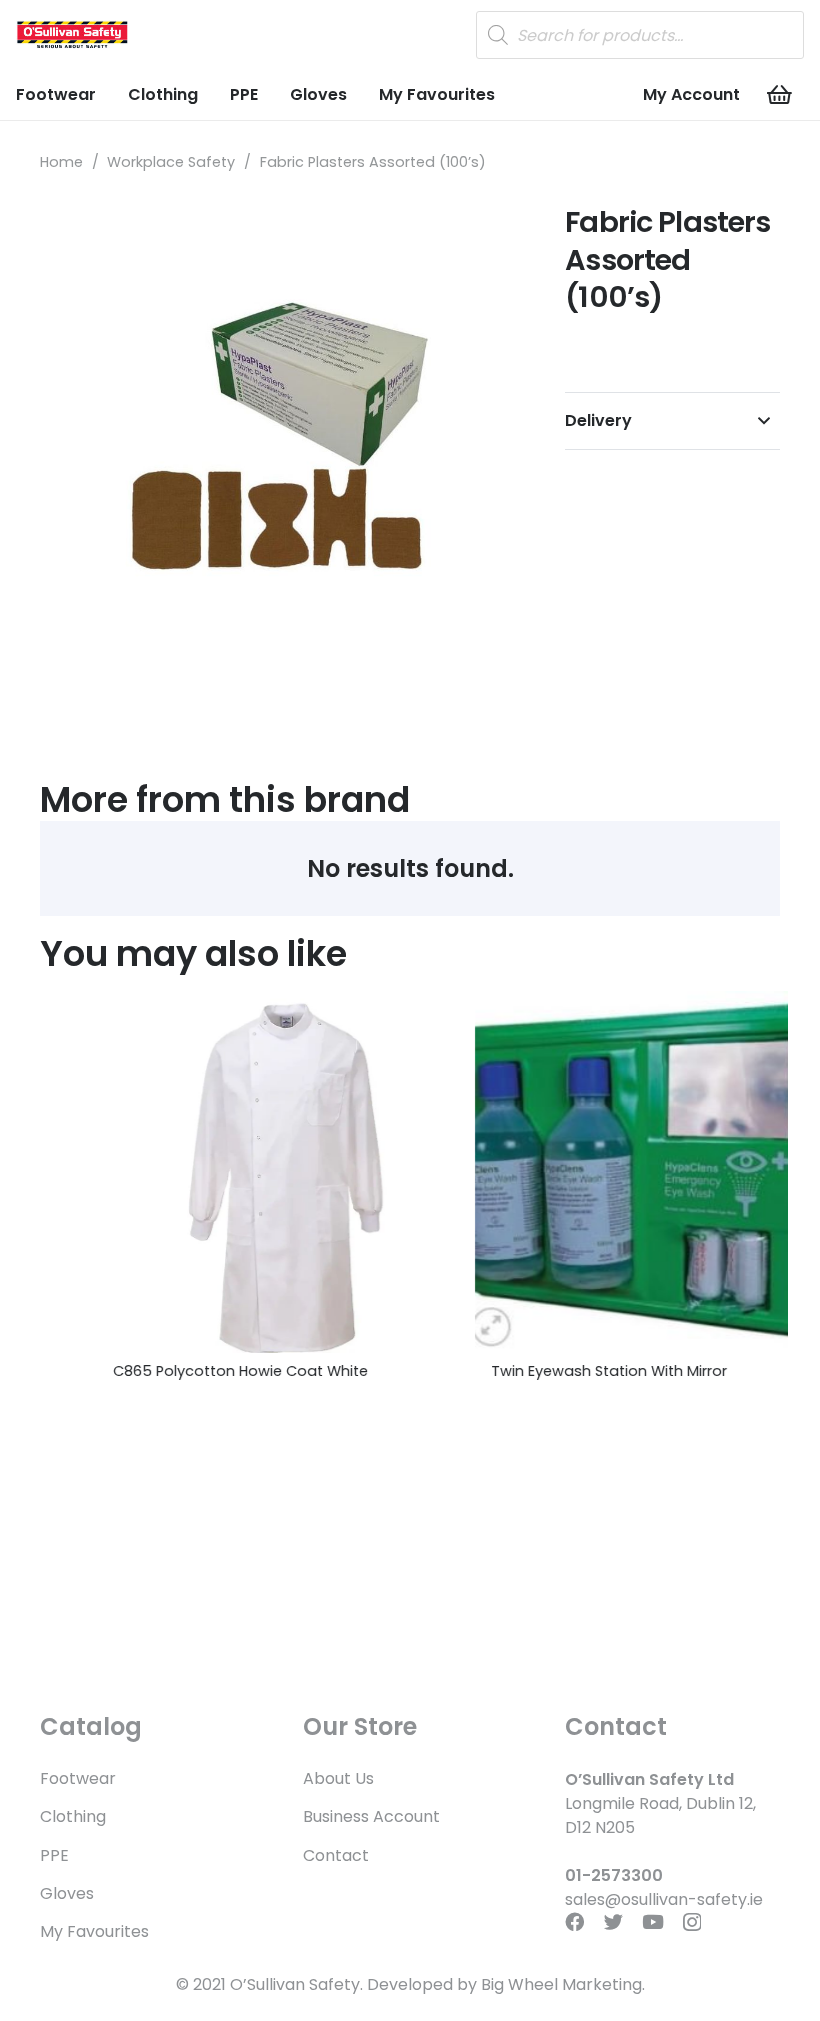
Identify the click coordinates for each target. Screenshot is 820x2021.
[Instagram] (692, 1922)
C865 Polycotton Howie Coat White (183, 1371)
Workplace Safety (171, 162)
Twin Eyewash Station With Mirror (552, 1371)
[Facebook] (574, 1921)
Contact (336, 1855)
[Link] (72, 35)
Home (61, 162)
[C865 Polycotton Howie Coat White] (221, 1172)
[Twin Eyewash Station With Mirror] (599, 1172)
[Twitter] (613, 1921)
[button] (485, 236)
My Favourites (94, 1931)
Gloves (67, 1893)
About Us (338, 1778)
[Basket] (780, 95)
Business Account (371, 1816)
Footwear (78, 1778)
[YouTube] (653, 1921)
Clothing (73, 1816)
